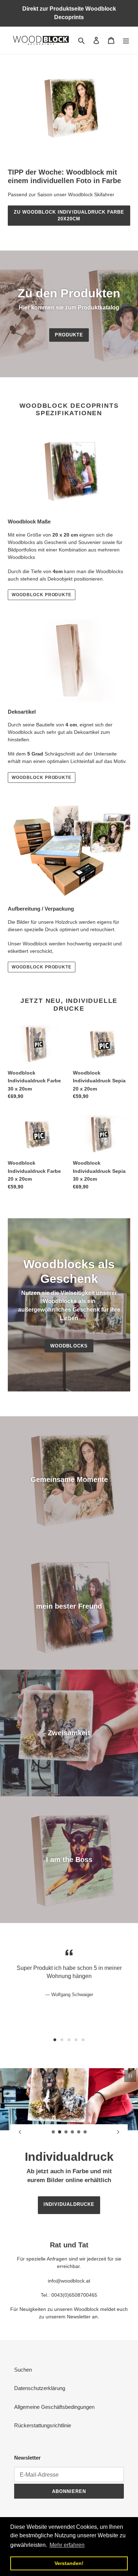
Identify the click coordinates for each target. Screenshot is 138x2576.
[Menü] (126, 40)
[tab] (55, 2040)
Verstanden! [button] (69, 2563)
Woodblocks (69, 1346)
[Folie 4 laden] (73, 2132)
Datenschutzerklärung (40, 2388)
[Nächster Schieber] (118, 2132)
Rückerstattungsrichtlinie (43, 2425)
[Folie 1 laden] (53, 2132)
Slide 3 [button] (69, 2040)
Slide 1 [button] (55, 2040)
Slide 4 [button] (76, 2040)
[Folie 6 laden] (85, 2132)
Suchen (23, 2370)
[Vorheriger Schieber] (20, 2132)
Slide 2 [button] (62, 2040)
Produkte (69, 335)
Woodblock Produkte (42, 595)
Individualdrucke (69, 2204)
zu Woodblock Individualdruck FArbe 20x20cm (69, 216)
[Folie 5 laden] (79, 2132)
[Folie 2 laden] (60, 2132)
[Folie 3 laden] (66, 2132)
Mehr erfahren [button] (67, 2545)
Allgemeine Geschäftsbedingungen (54, 2407)
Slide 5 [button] (83, 2040)
